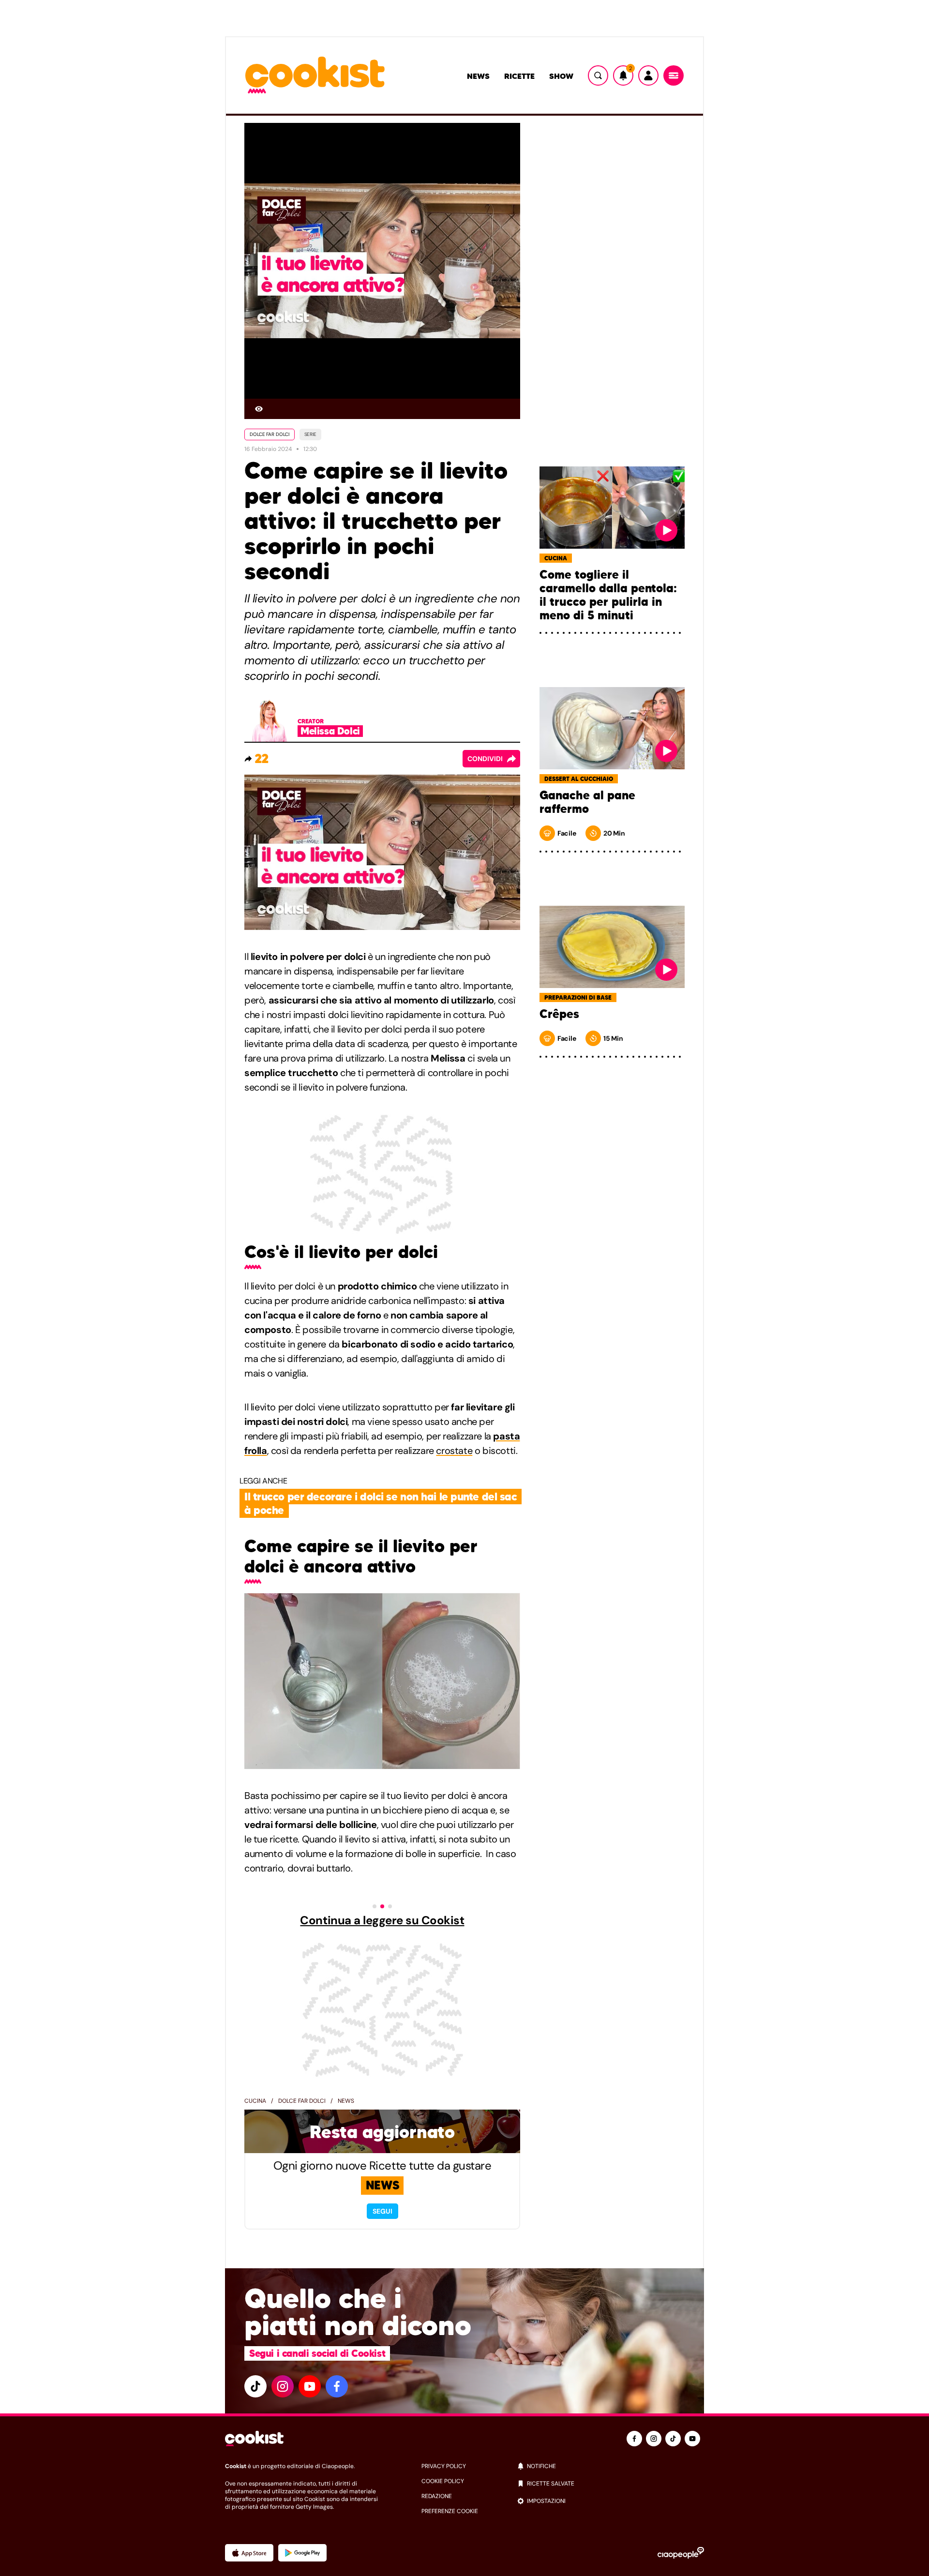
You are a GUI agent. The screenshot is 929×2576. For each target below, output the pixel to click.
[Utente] (648, 75)
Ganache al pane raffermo (587, 802)
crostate (454, 1451)
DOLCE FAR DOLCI (270, 434)
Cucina (255, 2101)
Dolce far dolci (302, 2101)
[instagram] (283, 2386)
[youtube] (310, 2386)
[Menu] (674, 75)
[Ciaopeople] (681, 2553)
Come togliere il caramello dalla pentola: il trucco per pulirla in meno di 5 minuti (608, 595)
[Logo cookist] (315, 76)
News (478, 76)
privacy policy (444, 2466)
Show (561, 76)
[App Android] (302, 2553)
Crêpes (559, 1014)
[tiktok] (255, 2386)
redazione (437, 2496)
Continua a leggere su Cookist (382, 1920)
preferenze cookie (450, 2511)
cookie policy (443, 2481)
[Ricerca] (598, 75)
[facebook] (337, 2386)
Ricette (519, 76)
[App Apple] (249, 2553)
